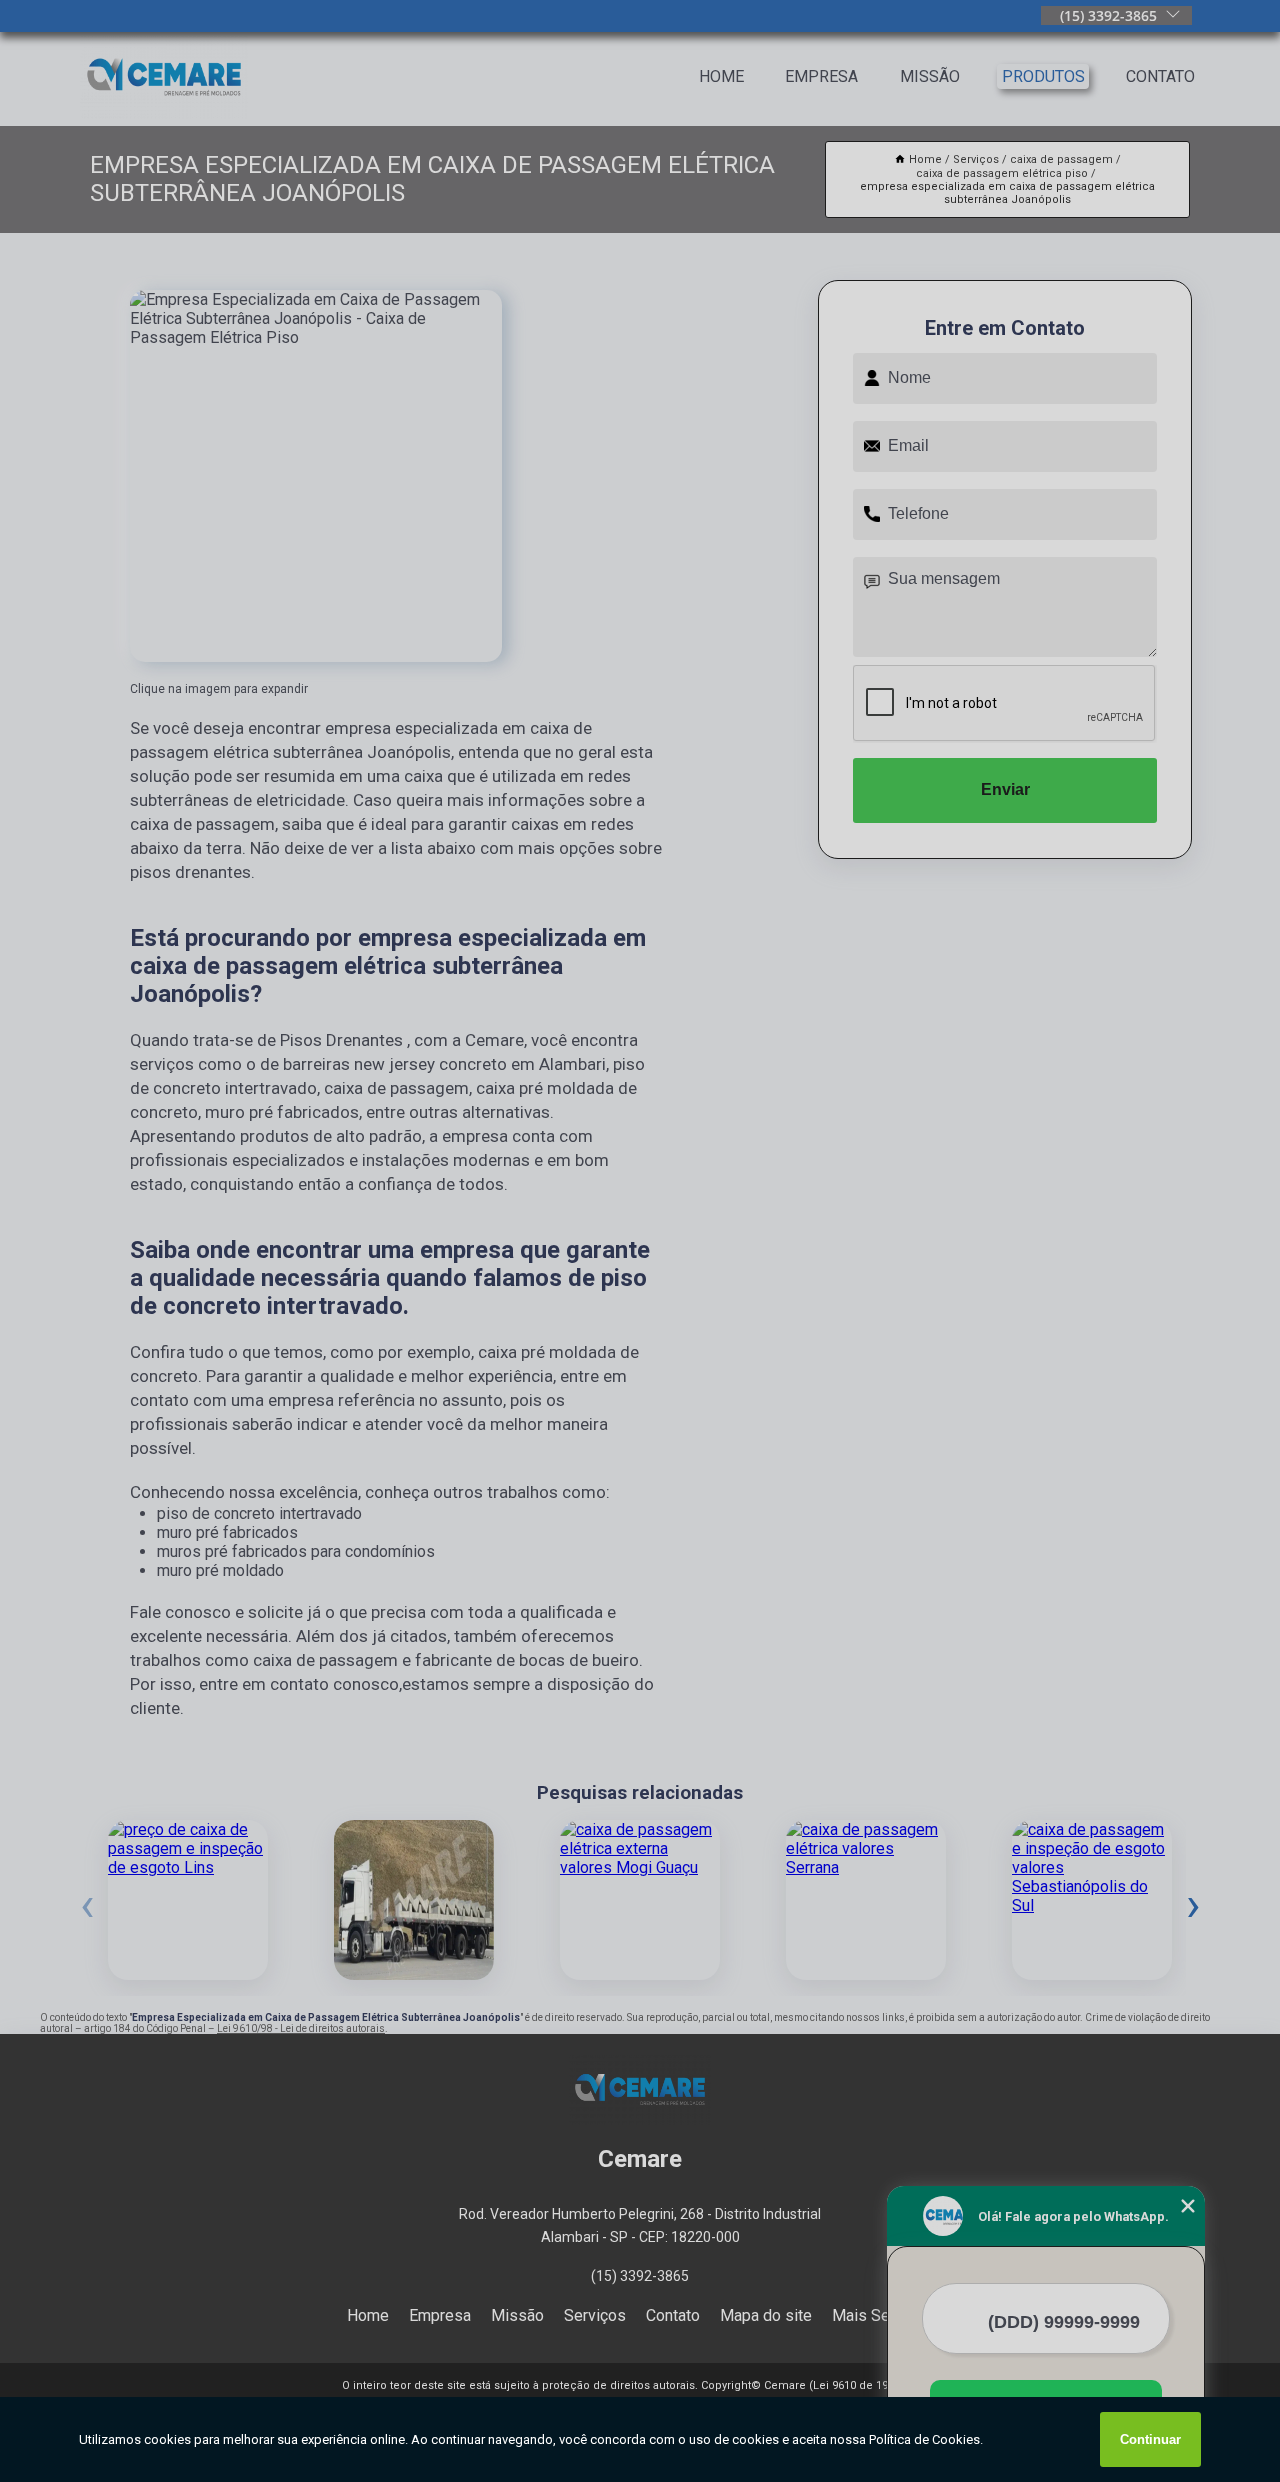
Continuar (1150, 2439)
